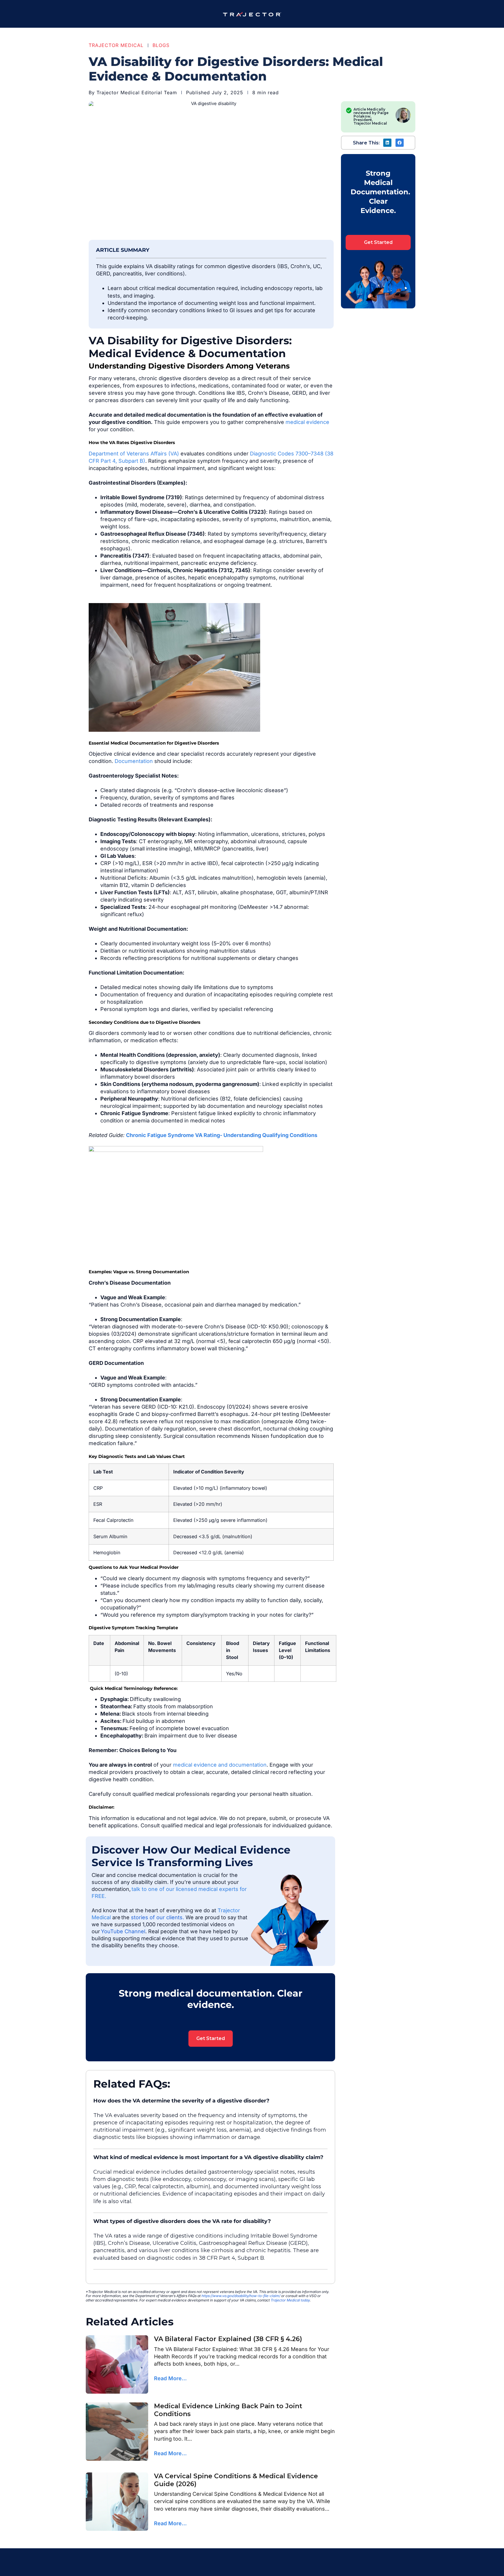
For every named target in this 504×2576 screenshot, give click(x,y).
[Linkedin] (387, 143)
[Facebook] (400, 143)
